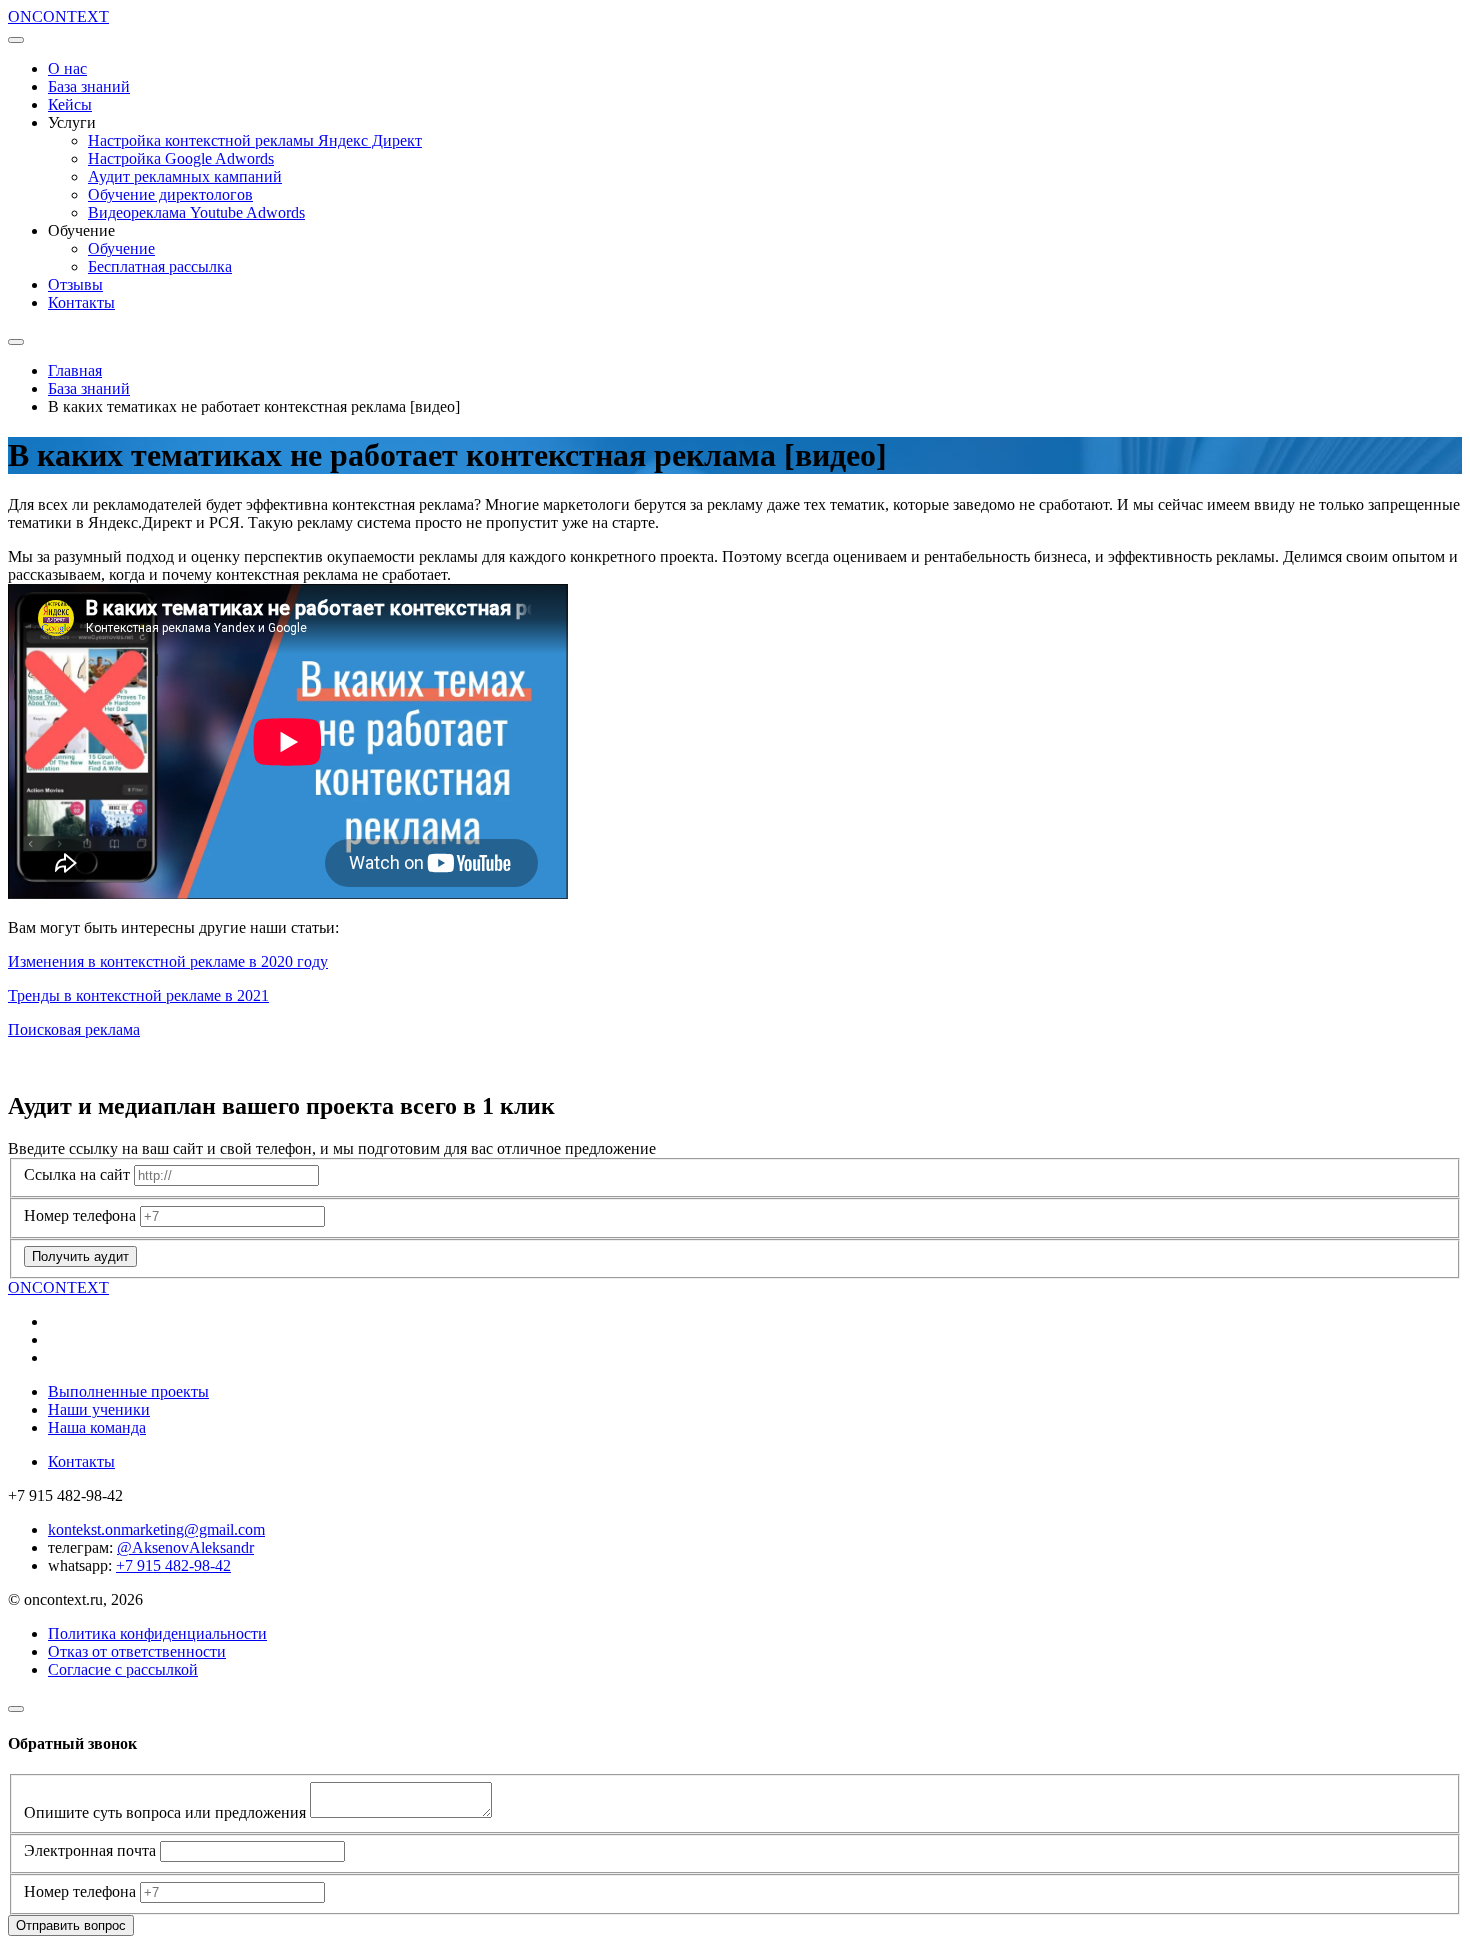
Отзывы (75, 284)
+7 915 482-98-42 (173, 1565)
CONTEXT (58, 16)
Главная (75, 370)
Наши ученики (99, 1409)
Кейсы (70, 104)
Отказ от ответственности (137, 1651)
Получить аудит (80, 1256)
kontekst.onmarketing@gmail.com (156, 1529)
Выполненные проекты (128, 1391)
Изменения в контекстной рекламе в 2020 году (168, 961)
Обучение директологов (170, 194)
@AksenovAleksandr (185, 1547)
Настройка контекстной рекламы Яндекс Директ (255, 140)
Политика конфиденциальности (157, 1633)
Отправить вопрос (71, 1925)
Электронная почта (90, 1850)
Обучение (121, 248)
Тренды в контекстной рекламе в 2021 (138, 995)
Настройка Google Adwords (181, 158)
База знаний (89, 86)
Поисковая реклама (74, 1029)
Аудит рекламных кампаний (185, 176)
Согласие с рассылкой (123, 1669)
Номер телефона (80, 1215)
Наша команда (97, 1427)
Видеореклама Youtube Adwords (196, 212)
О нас (67, 68)
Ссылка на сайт (77, 1174)
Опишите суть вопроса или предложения (165, 1812)
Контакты (81, 302)
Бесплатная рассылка (160, 266)
